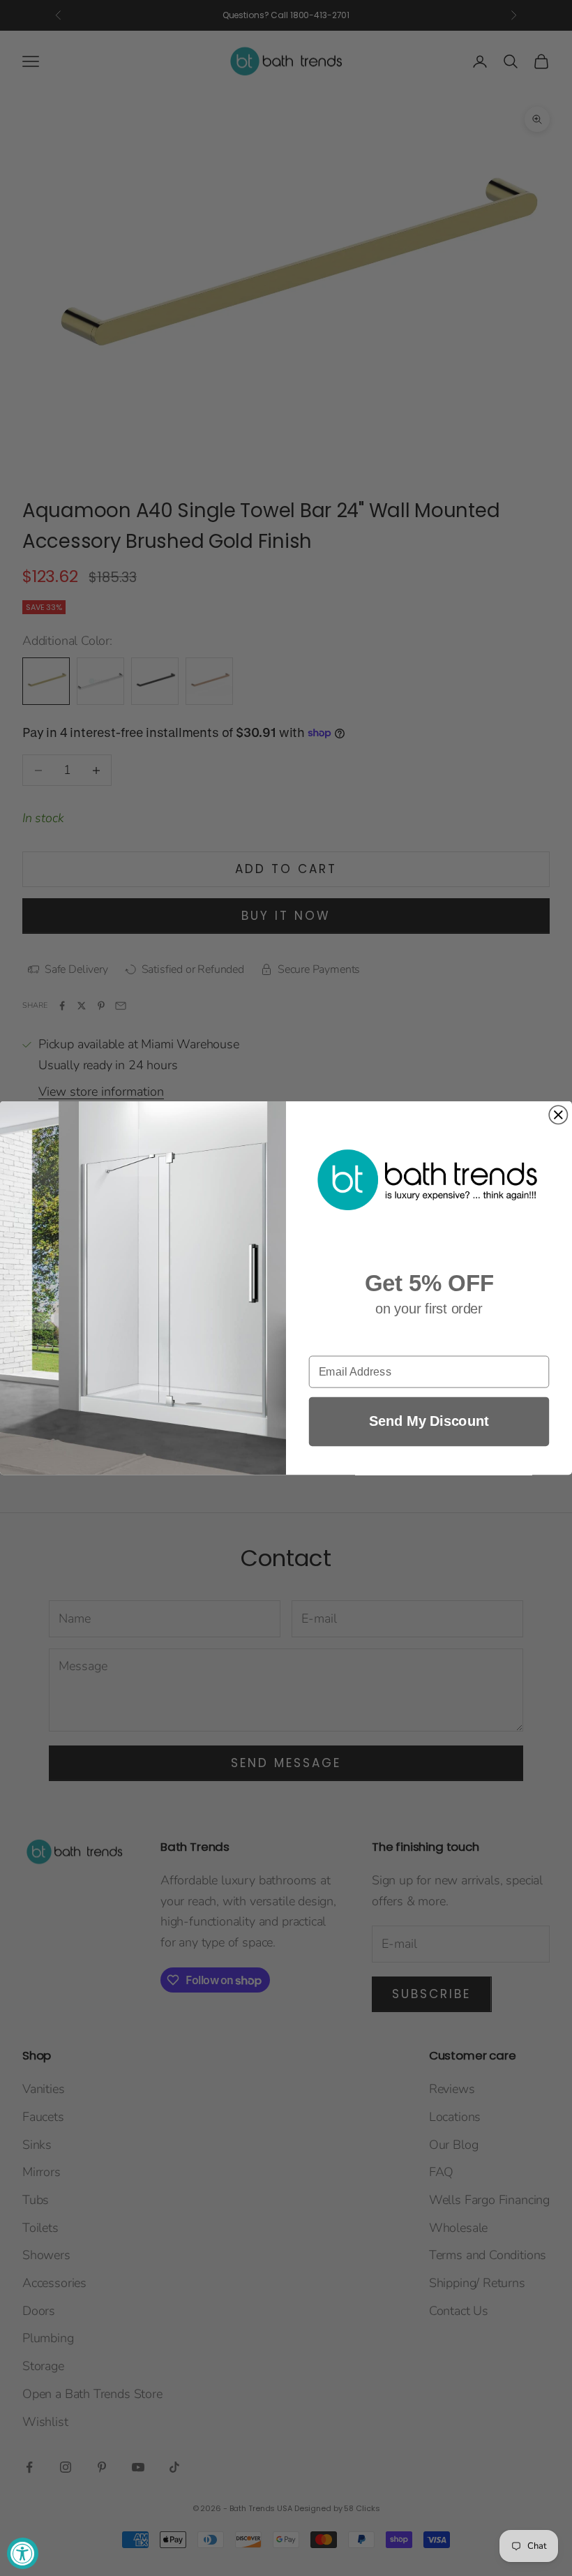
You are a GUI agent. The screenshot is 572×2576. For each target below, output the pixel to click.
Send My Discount (429, 1421)
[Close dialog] (558, 1115)
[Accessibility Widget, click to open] (23, 2553)
